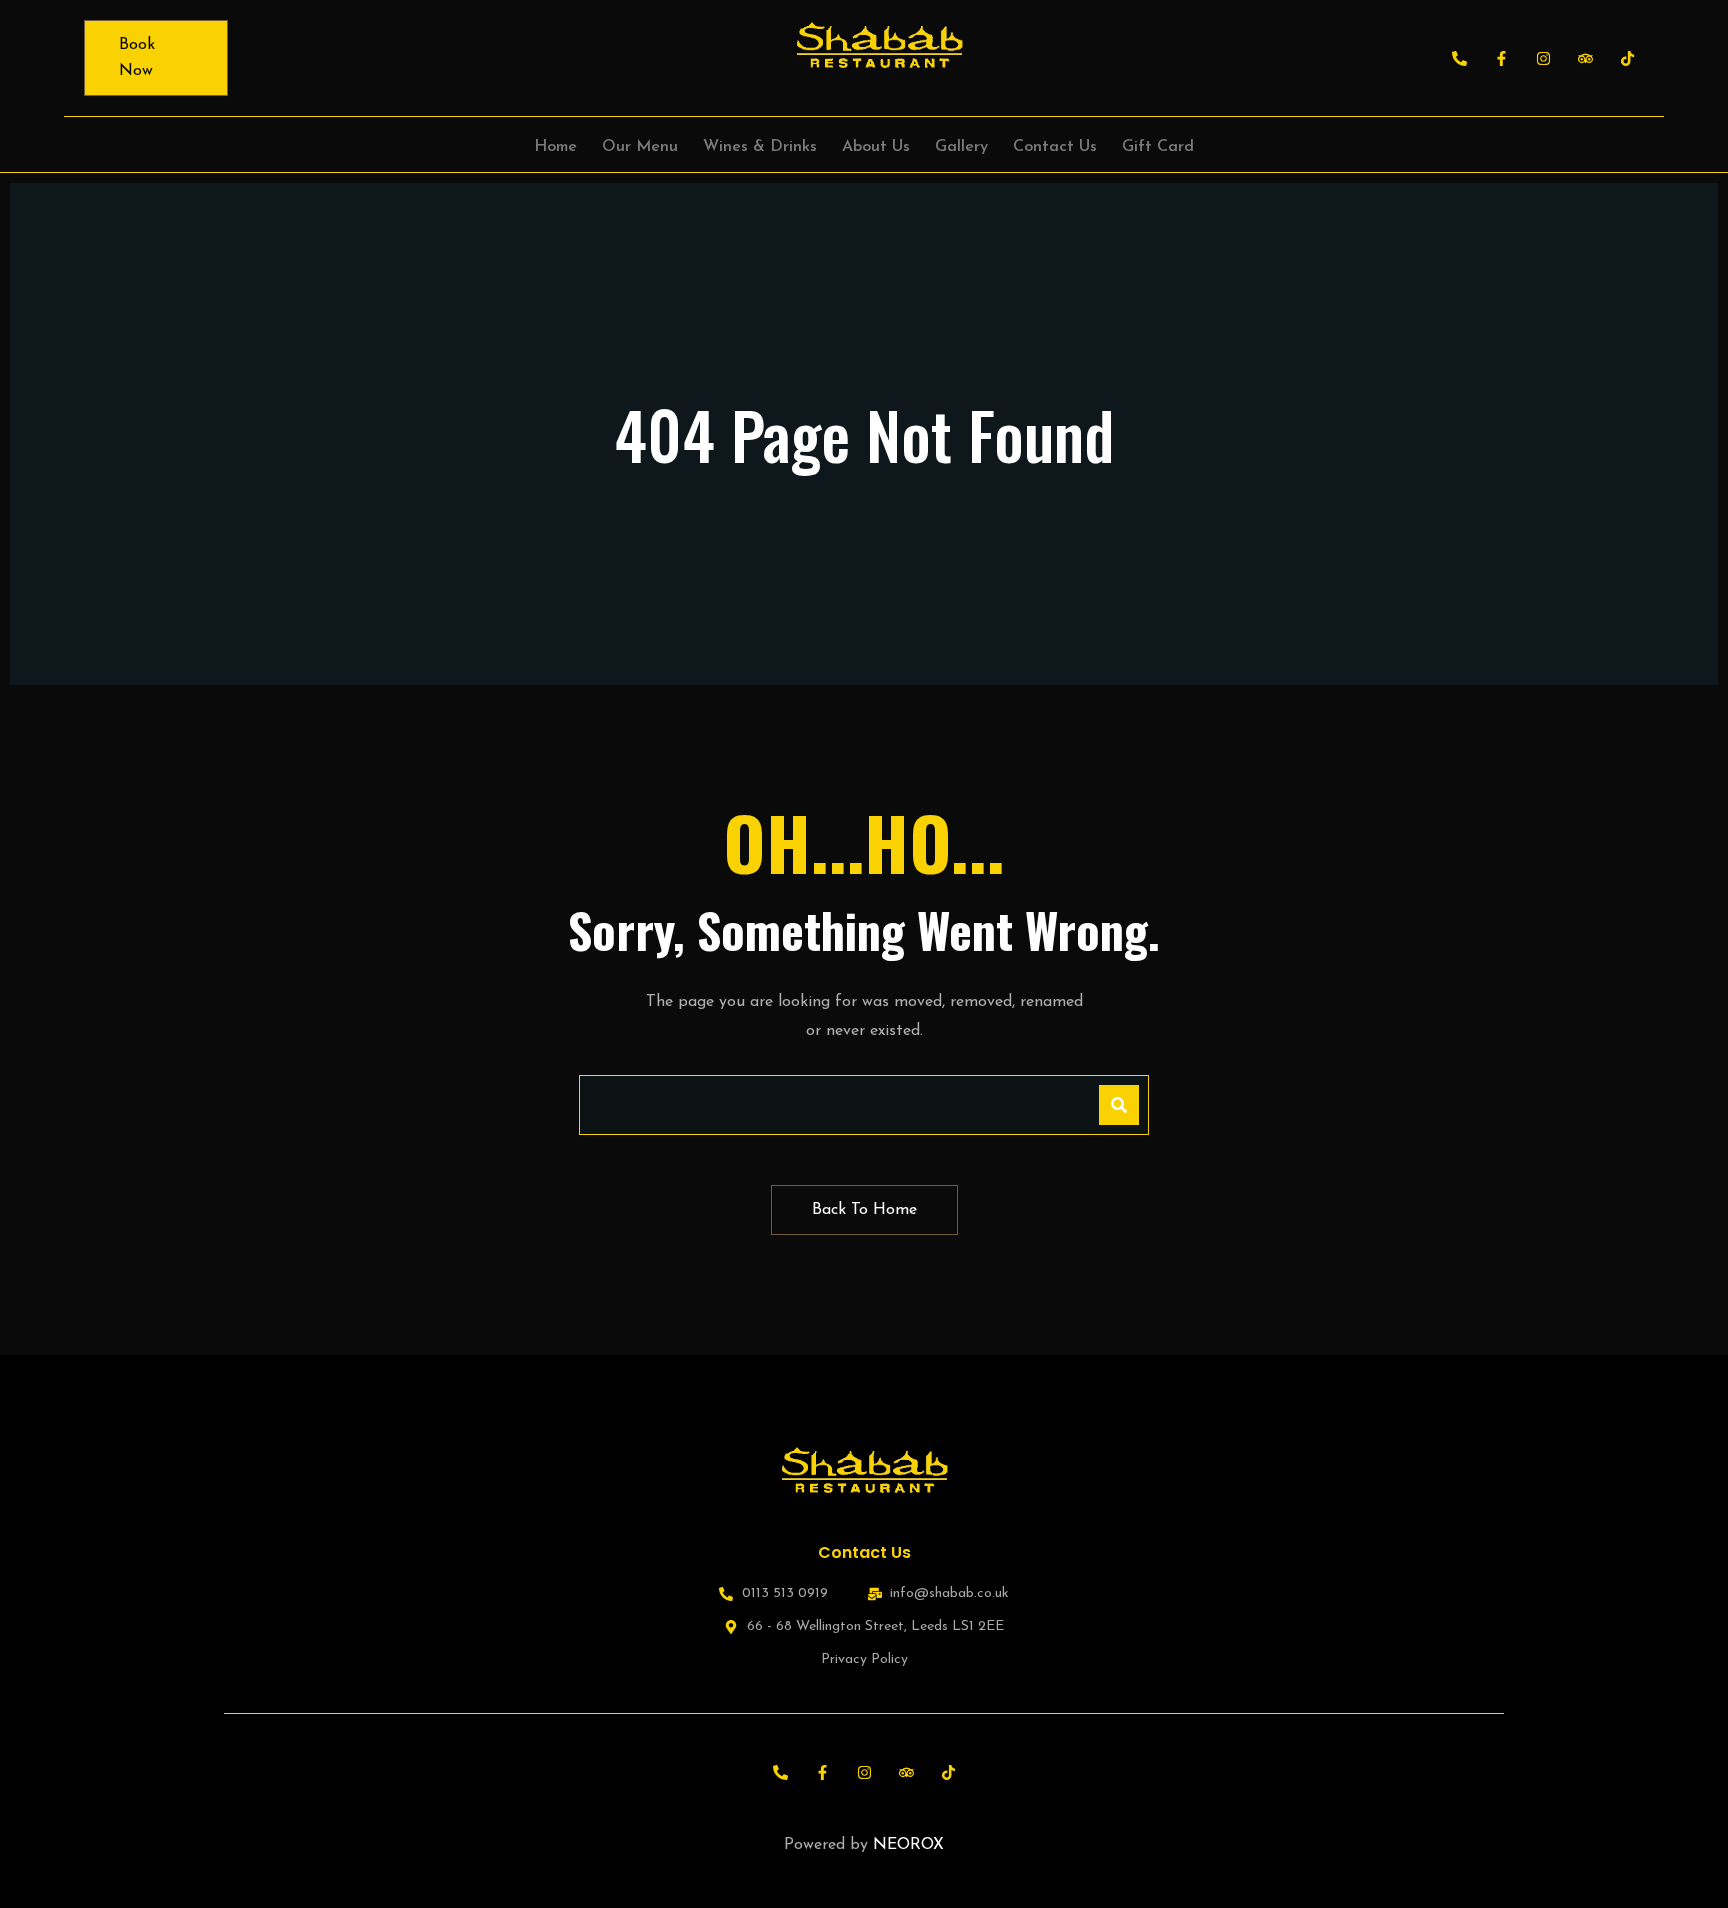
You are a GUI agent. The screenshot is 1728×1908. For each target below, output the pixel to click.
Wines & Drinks (760, 147)
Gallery (961, 147)
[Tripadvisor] (1585, 58)
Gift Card (1158, 147)
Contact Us (1055, 147)
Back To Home (864, 1210)
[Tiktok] (1627, 58)
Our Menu (640, 147)
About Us (876, 147)
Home (555, 147)
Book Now (137, 58)
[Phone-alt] (1459, 58)
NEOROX (908, 1845)
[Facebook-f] (1501, 58)
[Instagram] (1543, 58)
